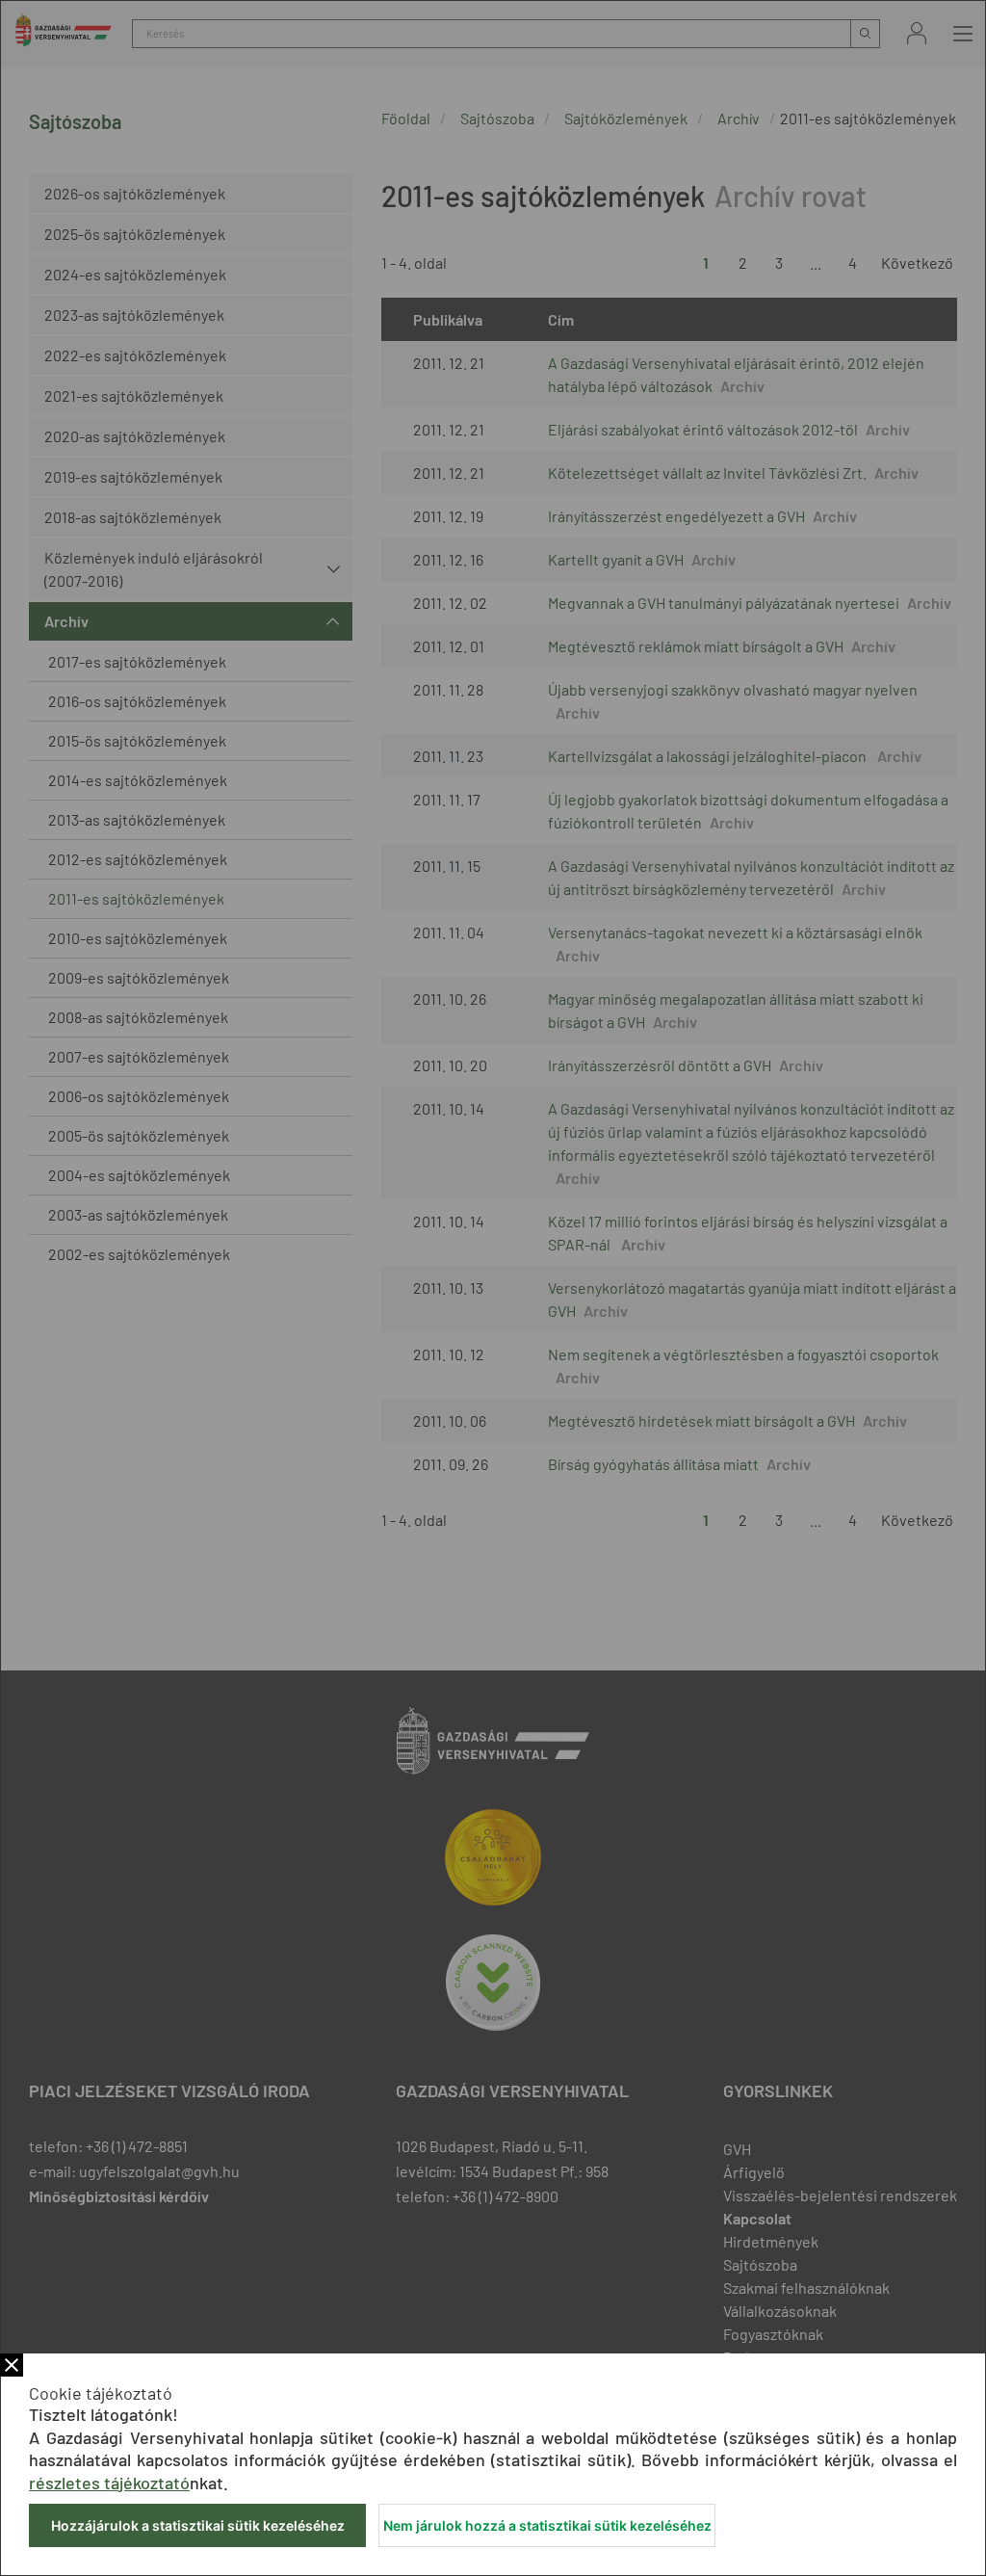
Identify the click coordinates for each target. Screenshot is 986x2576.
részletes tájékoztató (109, 2483)
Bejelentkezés (917, 33)
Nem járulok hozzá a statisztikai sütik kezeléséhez (547, 2525)
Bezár (12, 2365)
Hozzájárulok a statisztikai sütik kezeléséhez (198, 2525)
